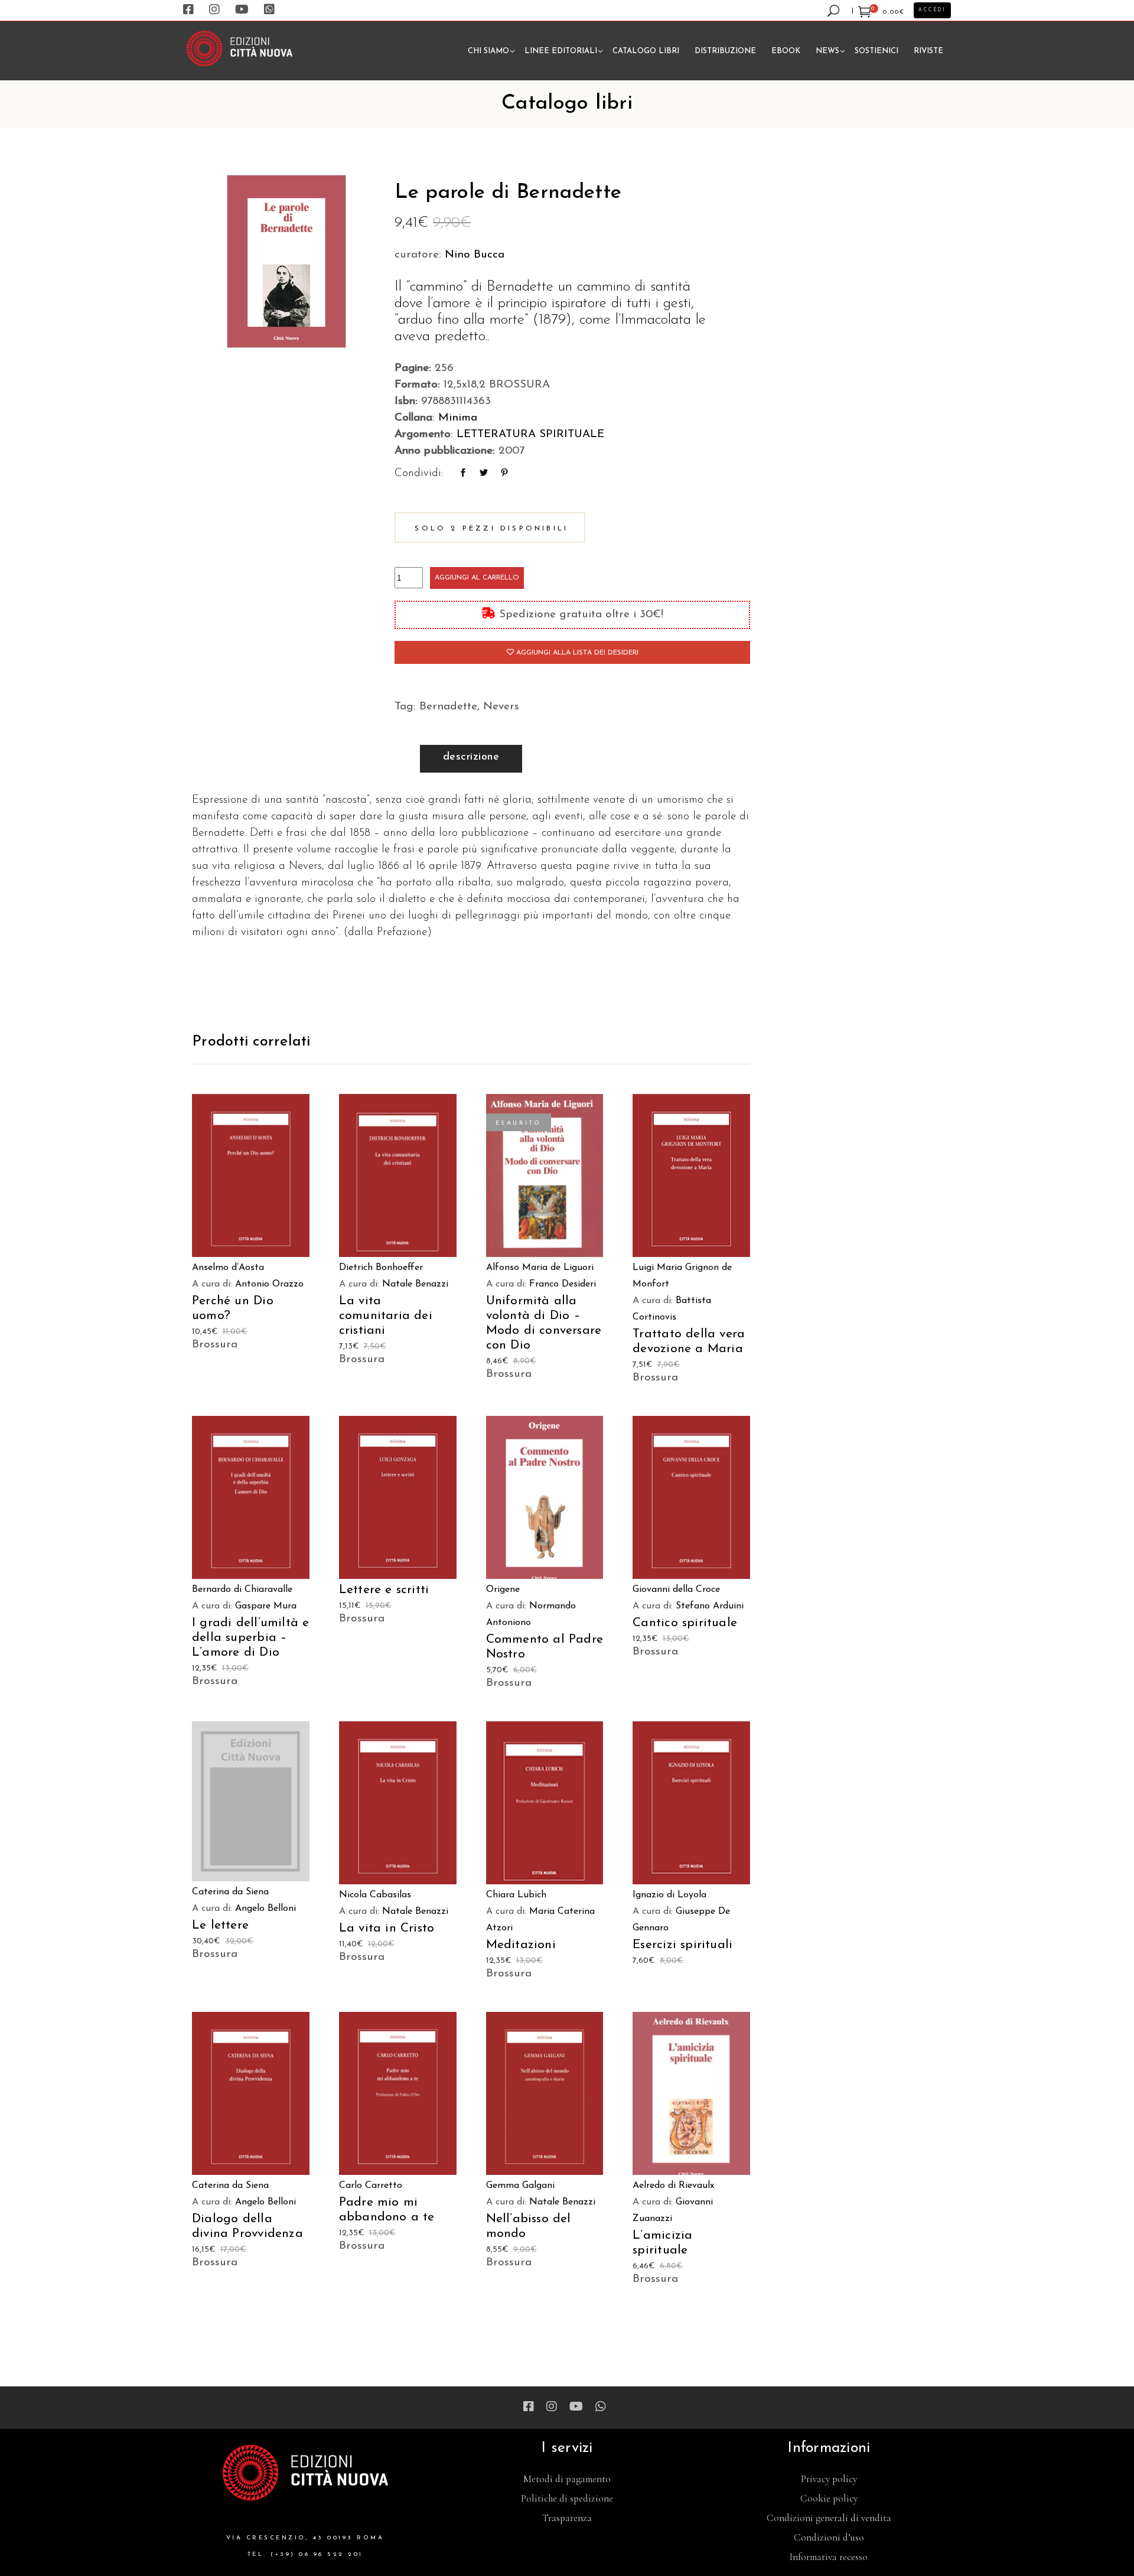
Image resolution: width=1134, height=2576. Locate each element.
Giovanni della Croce (676, 1590)
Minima (458, 418)
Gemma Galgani (520, 2186)
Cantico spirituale (685, 1623)
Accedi (932, 10)
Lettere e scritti (384, 1590)
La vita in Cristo (387, 1928)
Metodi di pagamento (567, 2479)
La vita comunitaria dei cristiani (386, 1316)
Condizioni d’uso (829, 2537)
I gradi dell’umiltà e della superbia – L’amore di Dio (250, 1638)
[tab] (471, 759)
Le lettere (220, 1925)
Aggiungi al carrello (477, 578)
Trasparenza (567, 2518)
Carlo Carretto (371, 2186)
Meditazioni (521, 1945)
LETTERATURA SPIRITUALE (530, 434)
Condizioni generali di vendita (829, 2518)
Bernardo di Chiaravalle (242, 1590)
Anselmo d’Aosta (228, 1268)
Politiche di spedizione (567, 2498)
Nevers (501, 707)
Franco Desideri (563, 1284)
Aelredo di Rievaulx (673, 2186)
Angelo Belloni (265, 1909)
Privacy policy (829, 2479)
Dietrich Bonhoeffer (381, 1268)
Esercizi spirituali (682, 1945)
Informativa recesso (829, 2557)
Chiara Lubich (516, 1895)
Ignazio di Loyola (669, 1895)
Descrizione (471, 757)
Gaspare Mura (266, 1606)
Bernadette (448, 707)
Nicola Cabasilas (375, 1895)
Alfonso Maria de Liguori (540, 1268)
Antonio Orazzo (269, 1284)
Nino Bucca (475, 255)
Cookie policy (829, 2498)
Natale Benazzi (415, 1284)
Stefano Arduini (710, 1606)
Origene (503, 1590)
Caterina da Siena (230, 1892)
